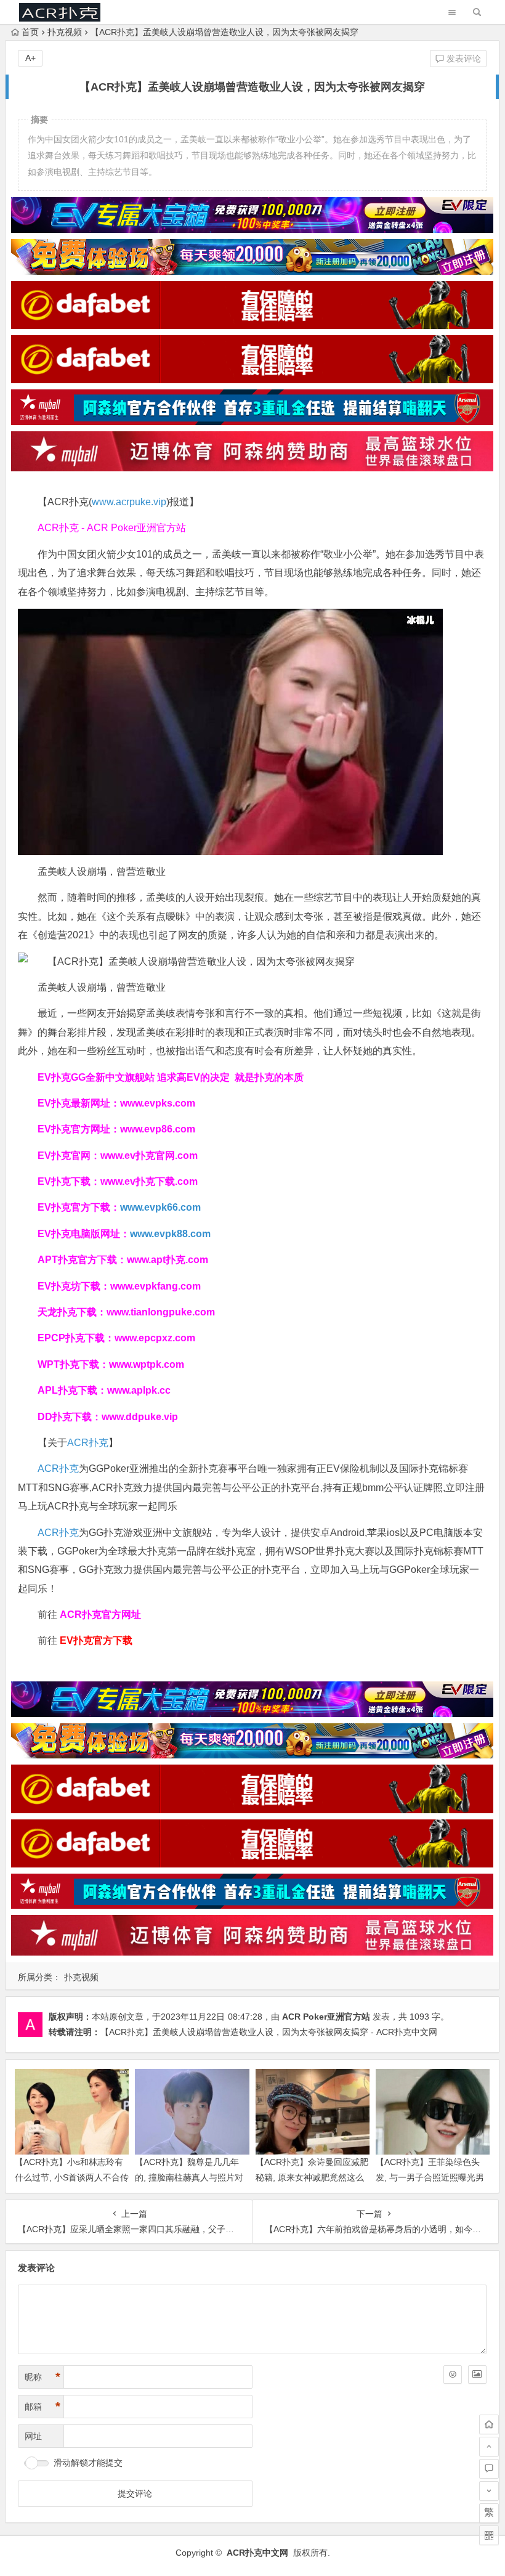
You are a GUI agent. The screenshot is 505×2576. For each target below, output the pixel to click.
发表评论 (463, 59)
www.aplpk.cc (139, 1390)
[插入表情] (453, 2375)
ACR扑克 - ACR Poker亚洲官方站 (112, 528)
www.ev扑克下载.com (149, 1181)
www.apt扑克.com (169, 1260)
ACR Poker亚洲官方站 (326, 2017)
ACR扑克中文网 (257, 2553)
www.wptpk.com (147, 1364)
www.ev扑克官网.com (149, 1156)
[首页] (489, 2424)
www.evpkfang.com (156, 1286)
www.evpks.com (158, 1103)
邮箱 (42, 2407)
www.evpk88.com (170, 1234)
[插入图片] (477, 2375)
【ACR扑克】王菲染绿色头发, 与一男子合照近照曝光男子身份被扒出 (430, 2177)
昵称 (42, 2377)
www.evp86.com (158, 1129)
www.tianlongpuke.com (161, 1312)
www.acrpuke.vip (129, 502)
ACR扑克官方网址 (100, 1615)
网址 (33, 2436)
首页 (30, 32)
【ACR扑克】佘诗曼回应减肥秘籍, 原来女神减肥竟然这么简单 (312, 2177)
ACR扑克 (88, 1443)
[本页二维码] (489, 2535)
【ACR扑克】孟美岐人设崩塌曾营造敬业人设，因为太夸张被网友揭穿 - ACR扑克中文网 (269, 2032)
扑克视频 (65, 32)
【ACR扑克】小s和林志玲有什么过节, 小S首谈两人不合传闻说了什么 (72, 2177)
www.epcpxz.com (155, 1338)
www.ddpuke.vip (140, 1417)
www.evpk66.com (160, 1207)
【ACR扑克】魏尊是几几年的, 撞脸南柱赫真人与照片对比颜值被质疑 (189, 2177)
